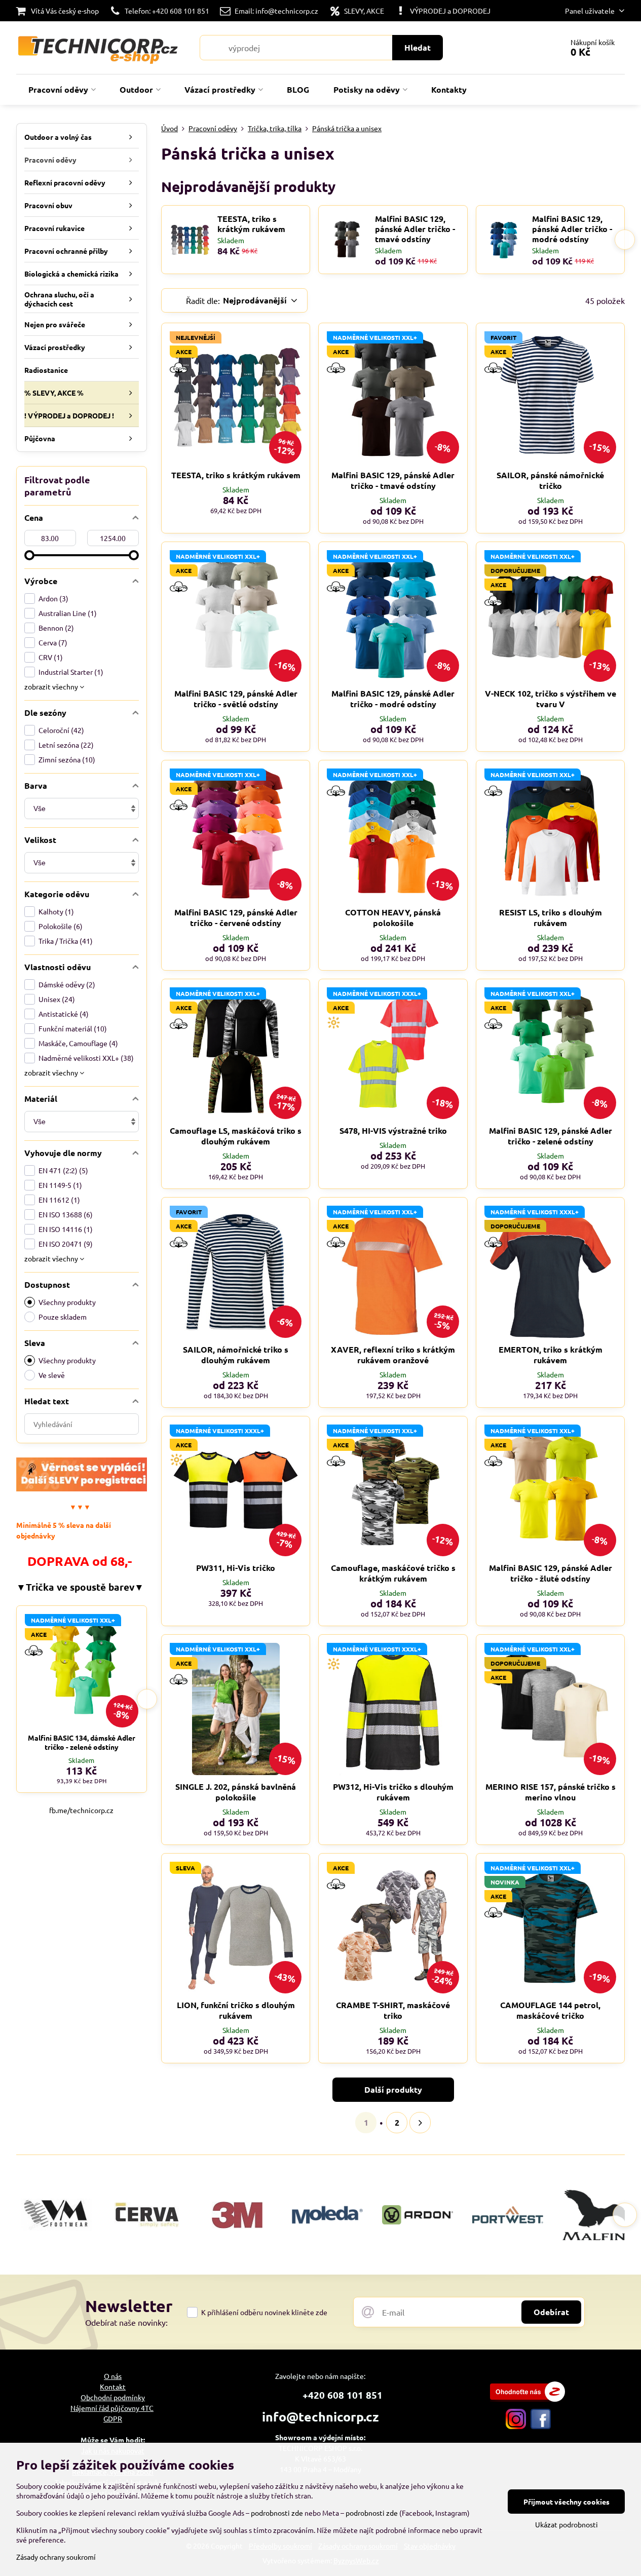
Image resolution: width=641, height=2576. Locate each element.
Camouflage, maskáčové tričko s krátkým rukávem (393, 1573)
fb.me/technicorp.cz (81, 1810)
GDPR (113, 2418)
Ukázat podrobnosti (567, 2524)
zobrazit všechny (52, 686)
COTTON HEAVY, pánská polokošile (393, 917)
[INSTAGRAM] (516, 2426)
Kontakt (113, 2387)
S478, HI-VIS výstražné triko (393, 1130)
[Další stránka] (420, 2123)
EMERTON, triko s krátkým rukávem (551, 1355)
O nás (113, 2376)
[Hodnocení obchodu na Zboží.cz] (527, 2399)
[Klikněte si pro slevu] (82, 1488)
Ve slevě (52, 1375)
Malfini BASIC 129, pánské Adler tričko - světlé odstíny (236, 699)
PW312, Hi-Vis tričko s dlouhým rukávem (393, 1792)
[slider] (29, 555)
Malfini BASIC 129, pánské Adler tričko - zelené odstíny (551, 1136)
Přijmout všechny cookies (567, 2502)
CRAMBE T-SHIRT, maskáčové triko (393, 2010)
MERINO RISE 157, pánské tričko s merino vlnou (551, 1792)
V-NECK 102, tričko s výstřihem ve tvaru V (551, 699)
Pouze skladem (63, 1317)
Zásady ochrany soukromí (56, 2557)
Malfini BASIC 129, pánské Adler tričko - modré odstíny (572, 229)
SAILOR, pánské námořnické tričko (550, 480)
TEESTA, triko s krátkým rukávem (251, 224)
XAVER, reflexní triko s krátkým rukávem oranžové (393, 1355)
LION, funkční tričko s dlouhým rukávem (236, 2010)
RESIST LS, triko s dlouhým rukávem (551, 917)
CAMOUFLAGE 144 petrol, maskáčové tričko (550, 2010)
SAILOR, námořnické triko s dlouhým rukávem (236, 1355)
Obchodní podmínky (113, 2397)
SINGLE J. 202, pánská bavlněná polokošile (236, 1792)
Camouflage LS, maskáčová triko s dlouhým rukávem (236, 1136)
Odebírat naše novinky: (126, 2322)
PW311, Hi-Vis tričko (236, 1568)
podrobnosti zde (277, 2513)
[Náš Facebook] (541, 2426)
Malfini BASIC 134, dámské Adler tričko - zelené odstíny (82, 1742)
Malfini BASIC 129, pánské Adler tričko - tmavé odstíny (415, 229)
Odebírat (551, 2312)
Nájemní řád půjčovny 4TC (112, 2408)
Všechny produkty (67, 1302)
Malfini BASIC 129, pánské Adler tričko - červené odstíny (236, 917)
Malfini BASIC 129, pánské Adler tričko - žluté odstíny (551, 1573)
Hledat (418, 47)
